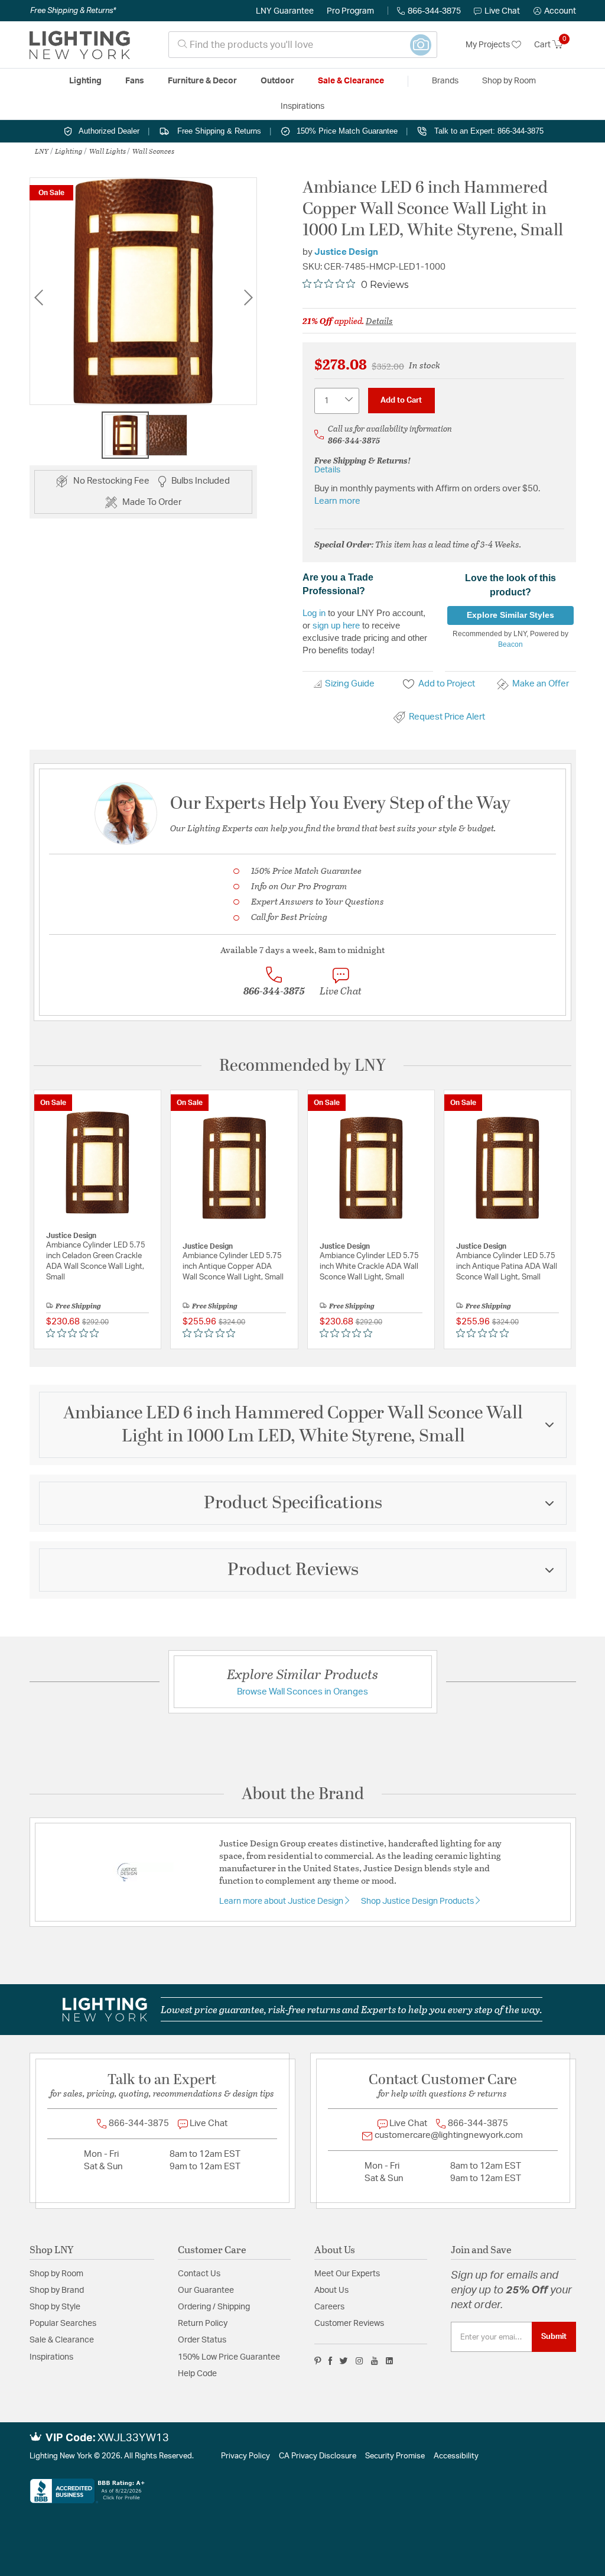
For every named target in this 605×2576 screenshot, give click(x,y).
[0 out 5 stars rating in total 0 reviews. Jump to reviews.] (75, 1333)
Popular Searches (63, 2324)
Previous (38, 298)
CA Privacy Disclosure (318, 2456)
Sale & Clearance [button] (351, 81)
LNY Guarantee (285, 11)
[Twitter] (344, 2361)
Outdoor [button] (277, 81)
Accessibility (456, 2456)
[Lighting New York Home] (80, 45)
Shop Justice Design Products (418, 1901)
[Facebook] (330, 2361)
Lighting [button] (85, 81)
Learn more (337, 501)
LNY (42, 151)
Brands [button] (445, 81)
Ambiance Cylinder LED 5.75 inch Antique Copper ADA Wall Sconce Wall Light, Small (233, 1267)
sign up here (336, 625)
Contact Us (199, 2274)
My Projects (489, 45)
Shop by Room (56, 2274)
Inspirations (51, 2357)
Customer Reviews (349, 2324)
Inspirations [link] (302, 106)
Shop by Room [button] (509, 81)
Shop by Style (55, 2307)
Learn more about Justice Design (282, 1901)
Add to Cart (401, 400)
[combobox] (303, 45)
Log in (314, 613)
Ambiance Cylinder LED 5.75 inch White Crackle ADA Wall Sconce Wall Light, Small (369, 1267)
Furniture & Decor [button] (202, 81)
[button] (555, 11)
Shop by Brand (57, 2290)
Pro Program (350, 11)
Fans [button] (135, 81)
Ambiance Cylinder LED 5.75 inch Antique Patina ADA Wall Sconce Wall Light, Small (507, 1267)
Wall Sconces (153, 151)
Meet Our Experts (347, 2274)
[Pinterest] (318, 2361)
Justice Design (346, 252)
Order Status (202, 2340)
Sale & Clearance (62, 2340)
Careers (329, 2307)
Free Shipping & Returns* (73, 11)
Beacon (510, 644)
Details (379, 320)
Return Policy (203, 2324)
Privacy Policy (245, 2456)
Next (248, 298)
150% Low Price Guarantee (229, 2357)
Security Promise (395, 2456)
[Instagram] (360, 2361)
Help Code (197, 2374)
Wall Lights (108, 151)
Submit (554, 2337)
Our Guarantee (206, 2290)
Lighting (69, 151)
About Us (331, 2290)
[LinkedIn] (390, 2361)
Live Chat (502, 11)
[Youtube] (375, 2361)
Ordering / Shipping (214, 2307)
